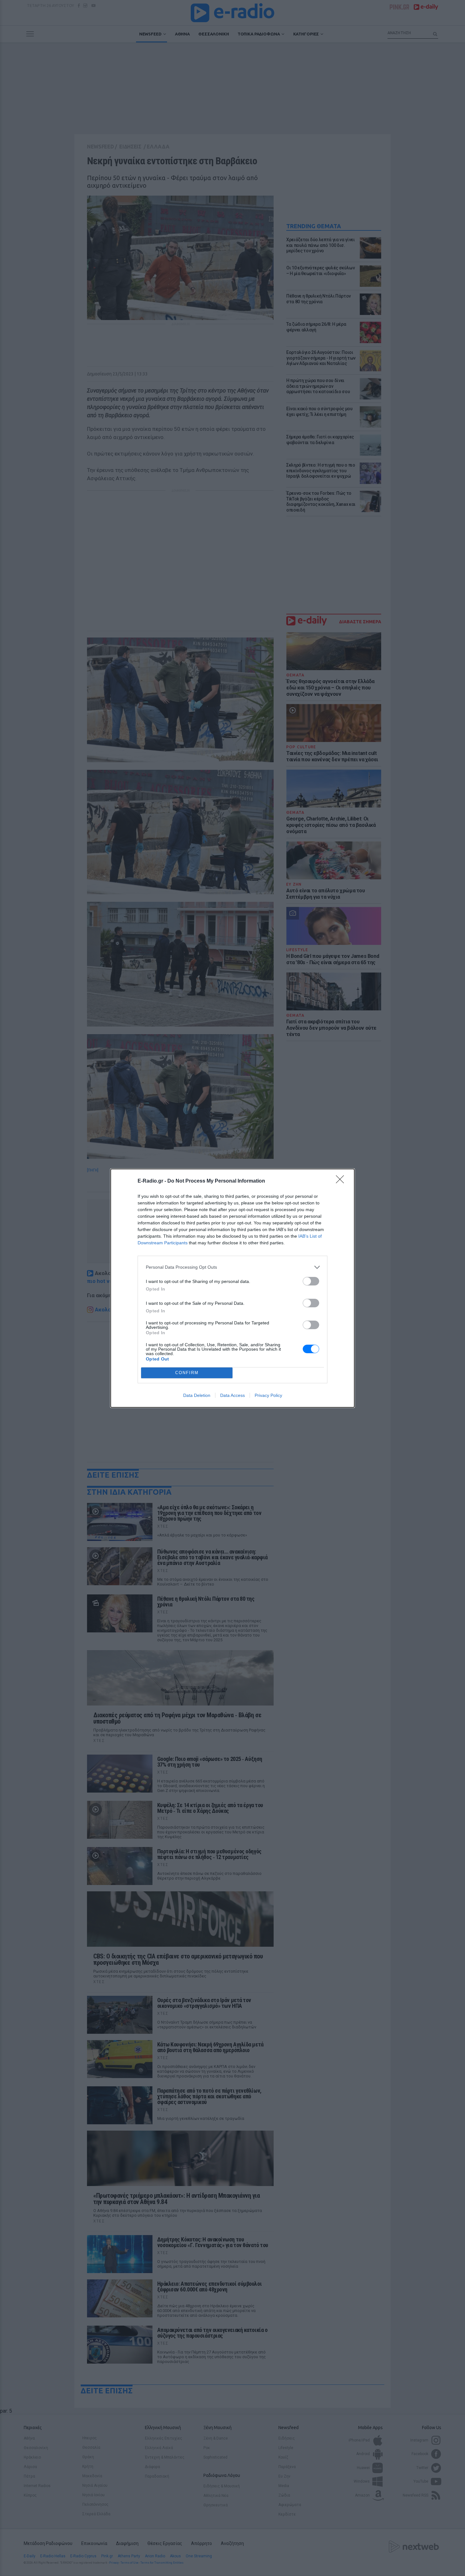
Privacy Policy (268, 1395)
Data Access (232, 1395)
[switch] (311, 1281)
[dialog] (232, 1288)
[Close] (342, 1181)
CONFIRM (187, 1373)
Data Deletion (197, 1395)
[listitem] (232, 1267)
